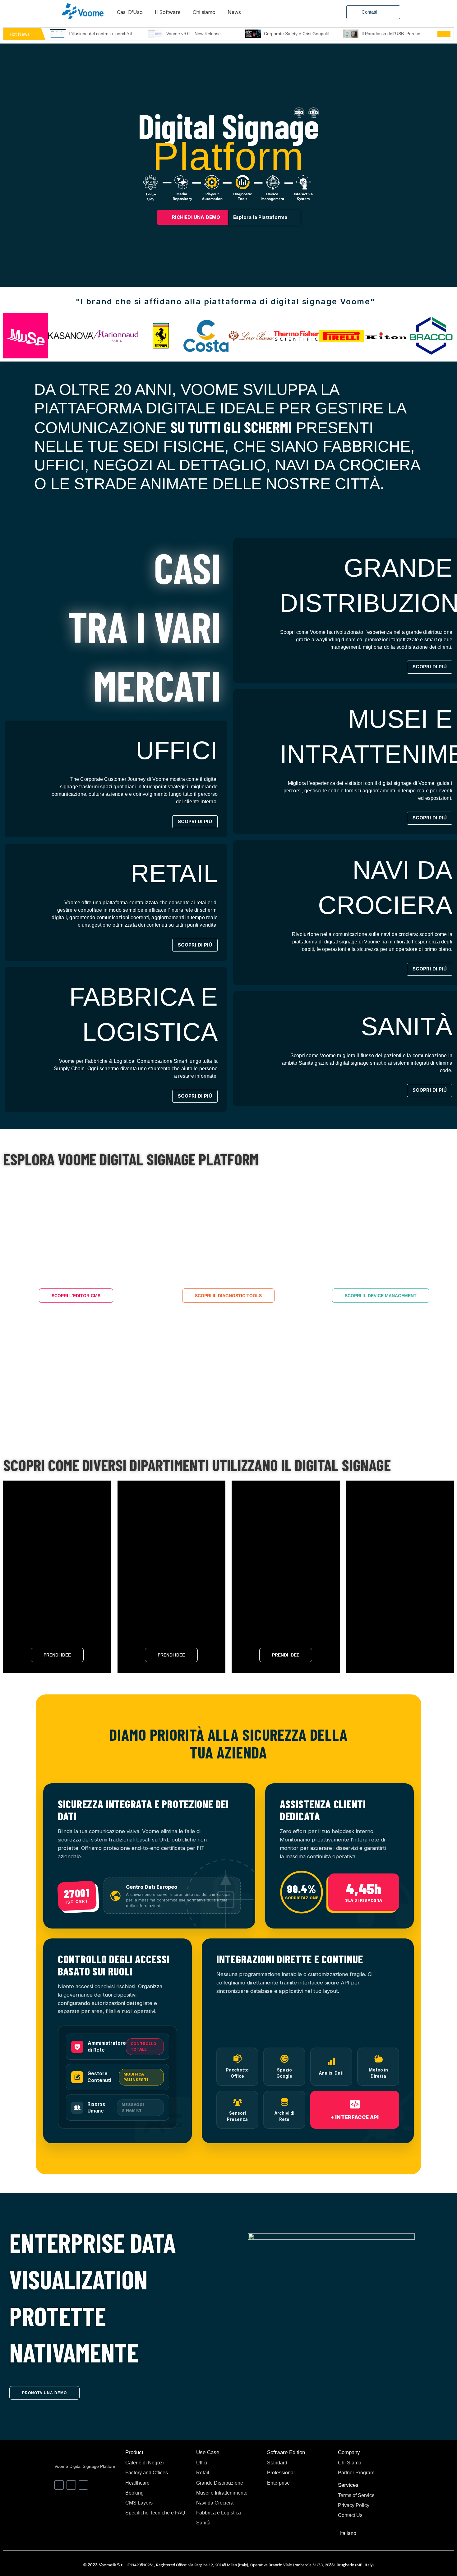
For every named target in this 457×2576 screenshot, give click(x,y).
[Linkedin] (59, 2485)
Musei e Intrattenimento (222, 2493)
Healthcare (137, 2483)
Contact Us (350, 2515)
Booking (134, 2493)
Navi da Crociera (215, 2503)
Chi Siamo (350, 2463)
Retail (203, 2473)
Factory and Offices (147, 2473)
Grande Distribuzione (220, 2483)
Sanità (203, 2523)
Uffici (202, 2463)
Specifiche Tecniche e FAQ (155, 2513)
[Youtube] (71, 2485)
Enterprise (278, 2483)
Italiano (348, 2533)
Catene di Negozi (145, 2463)
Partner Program (356, 2473)
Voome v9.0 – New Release (96, 34)
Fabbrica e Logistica (219, 2513)
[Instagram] (83, 2485)
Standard (277, 2463)
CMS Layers (139, 2503)
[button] (7, 336)
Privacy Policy (354, 2505)
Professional (281, 2473)
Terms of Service (356, 2495)
